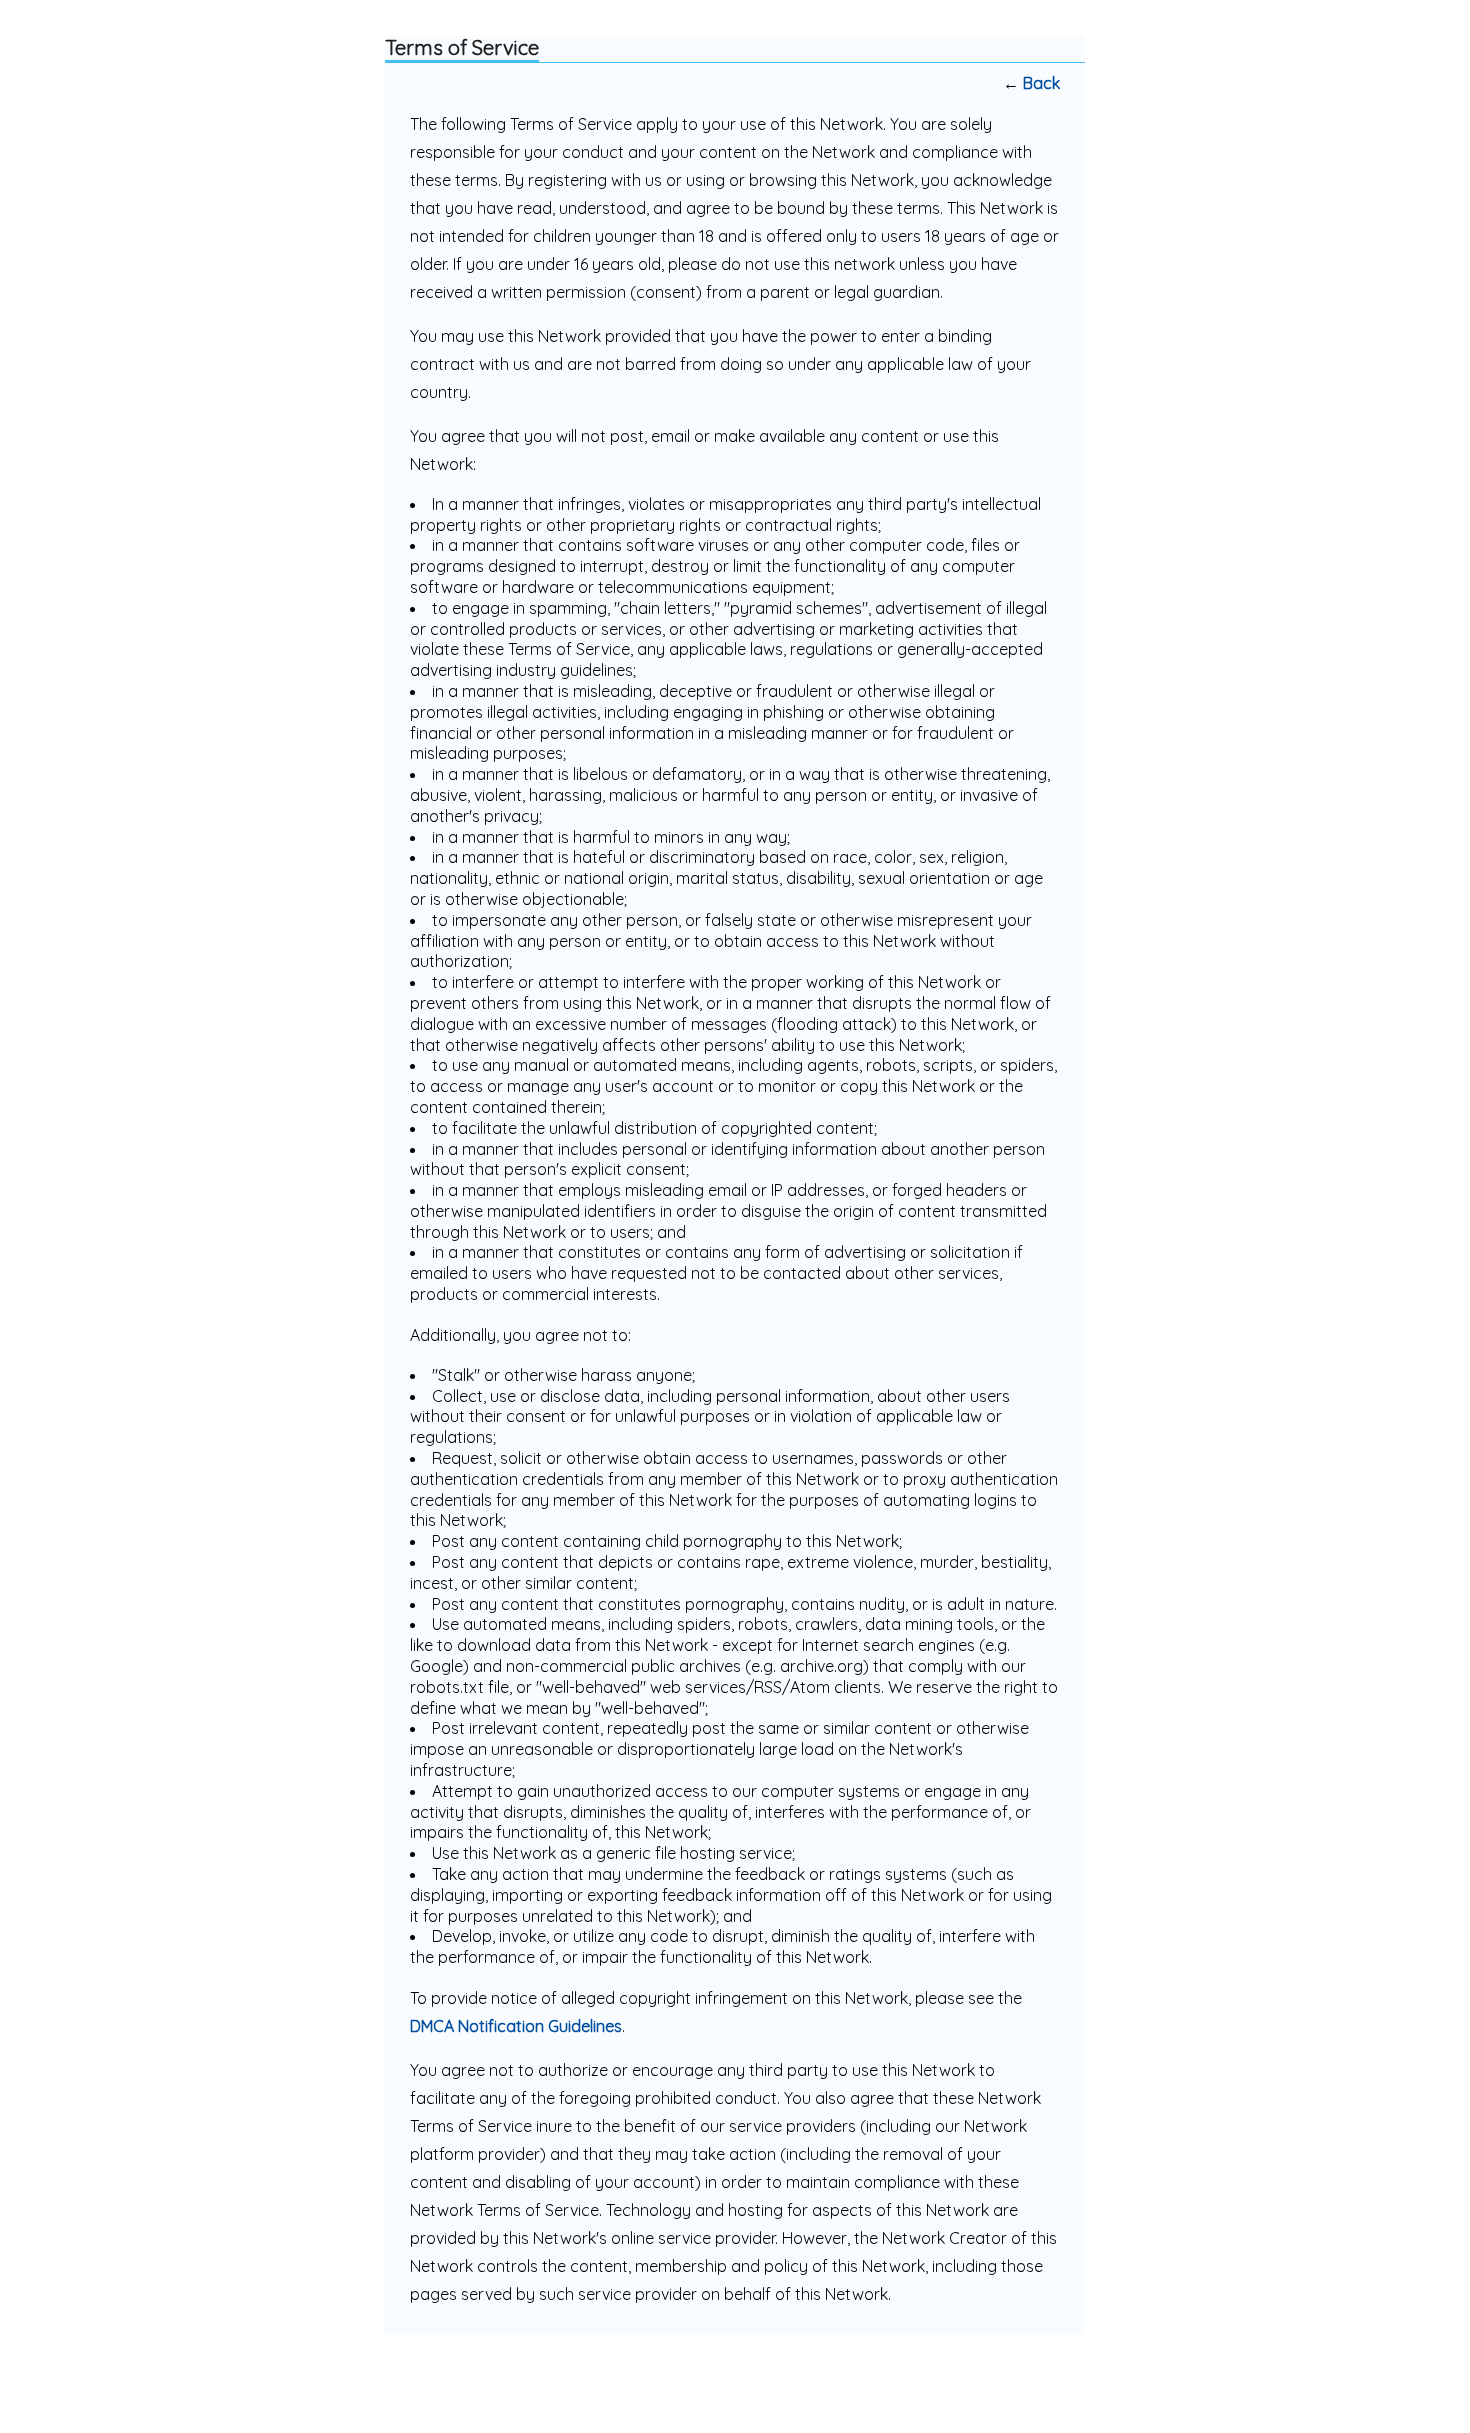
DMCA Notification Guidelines (516, 2026)
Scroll (1420, 2385)
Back (1041, 83)
